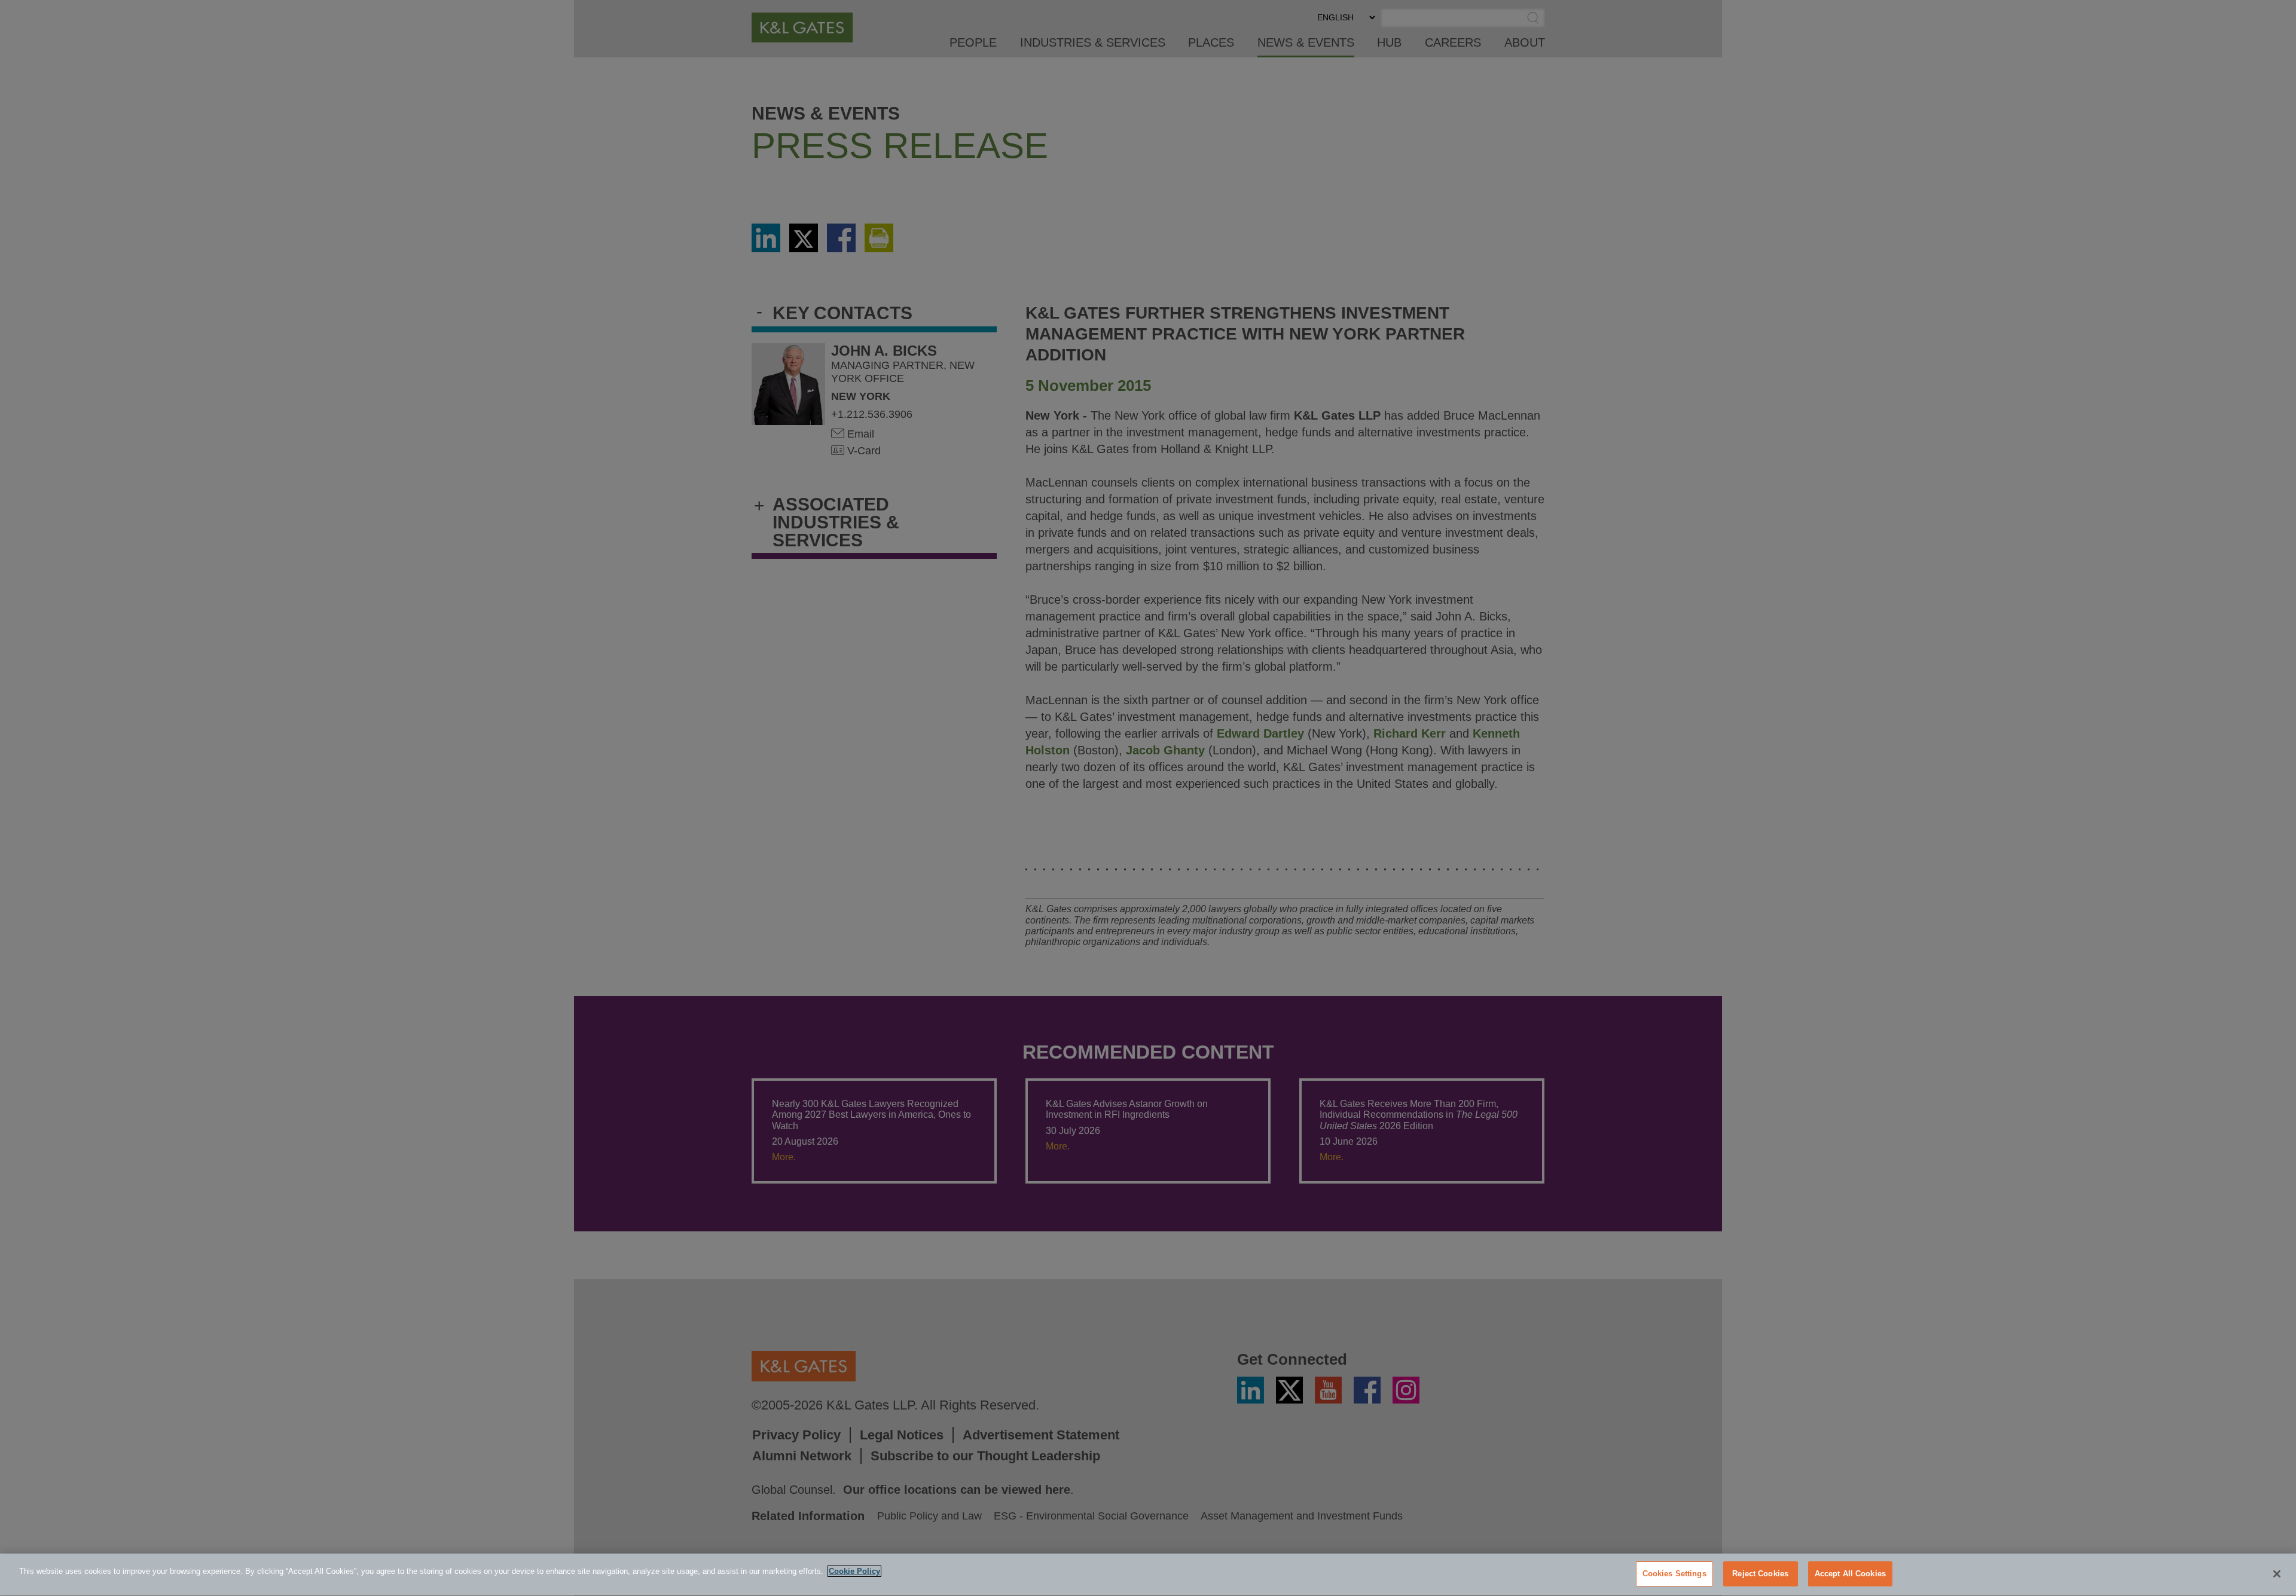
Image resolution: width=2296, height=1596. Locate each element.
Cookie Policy (854, 1571)
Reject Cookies (1760, 1574)
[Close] (2277, 1574)
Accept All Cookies (1850, 1574)
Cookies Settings (1674, 1574)
